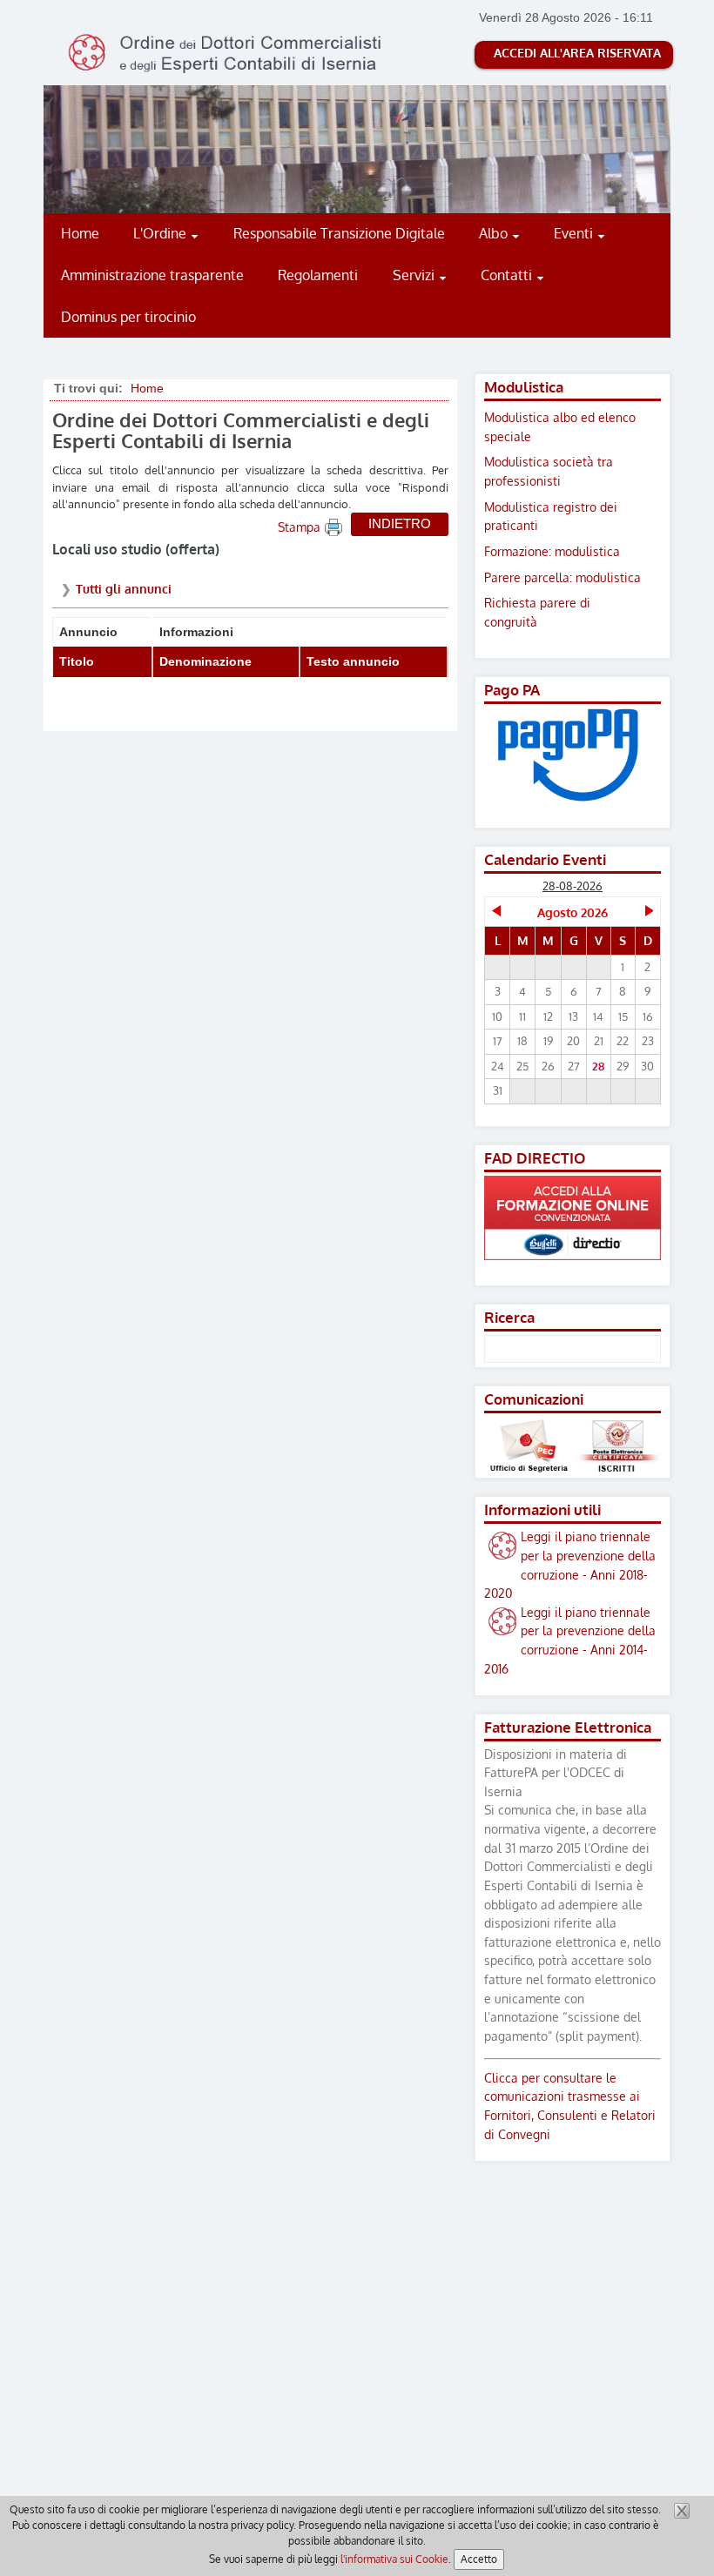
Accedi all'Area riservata (577, 52)
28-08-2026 (573, 886)
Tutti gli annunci (124, 588)
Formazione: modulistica (552, 551)
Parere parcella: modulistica (562, 577)
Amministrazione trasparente (152, 275)
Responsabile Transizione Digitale (339, 233)
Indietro (400, 523)
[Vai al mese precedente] (497, 913)
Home (80, 233)
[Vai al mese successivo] (648, 913)
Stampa (299, 527)
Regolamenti (318, 275)
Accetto (479, 2559)
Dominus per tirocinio (128, 317)
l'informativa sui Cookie (394, 2559)
